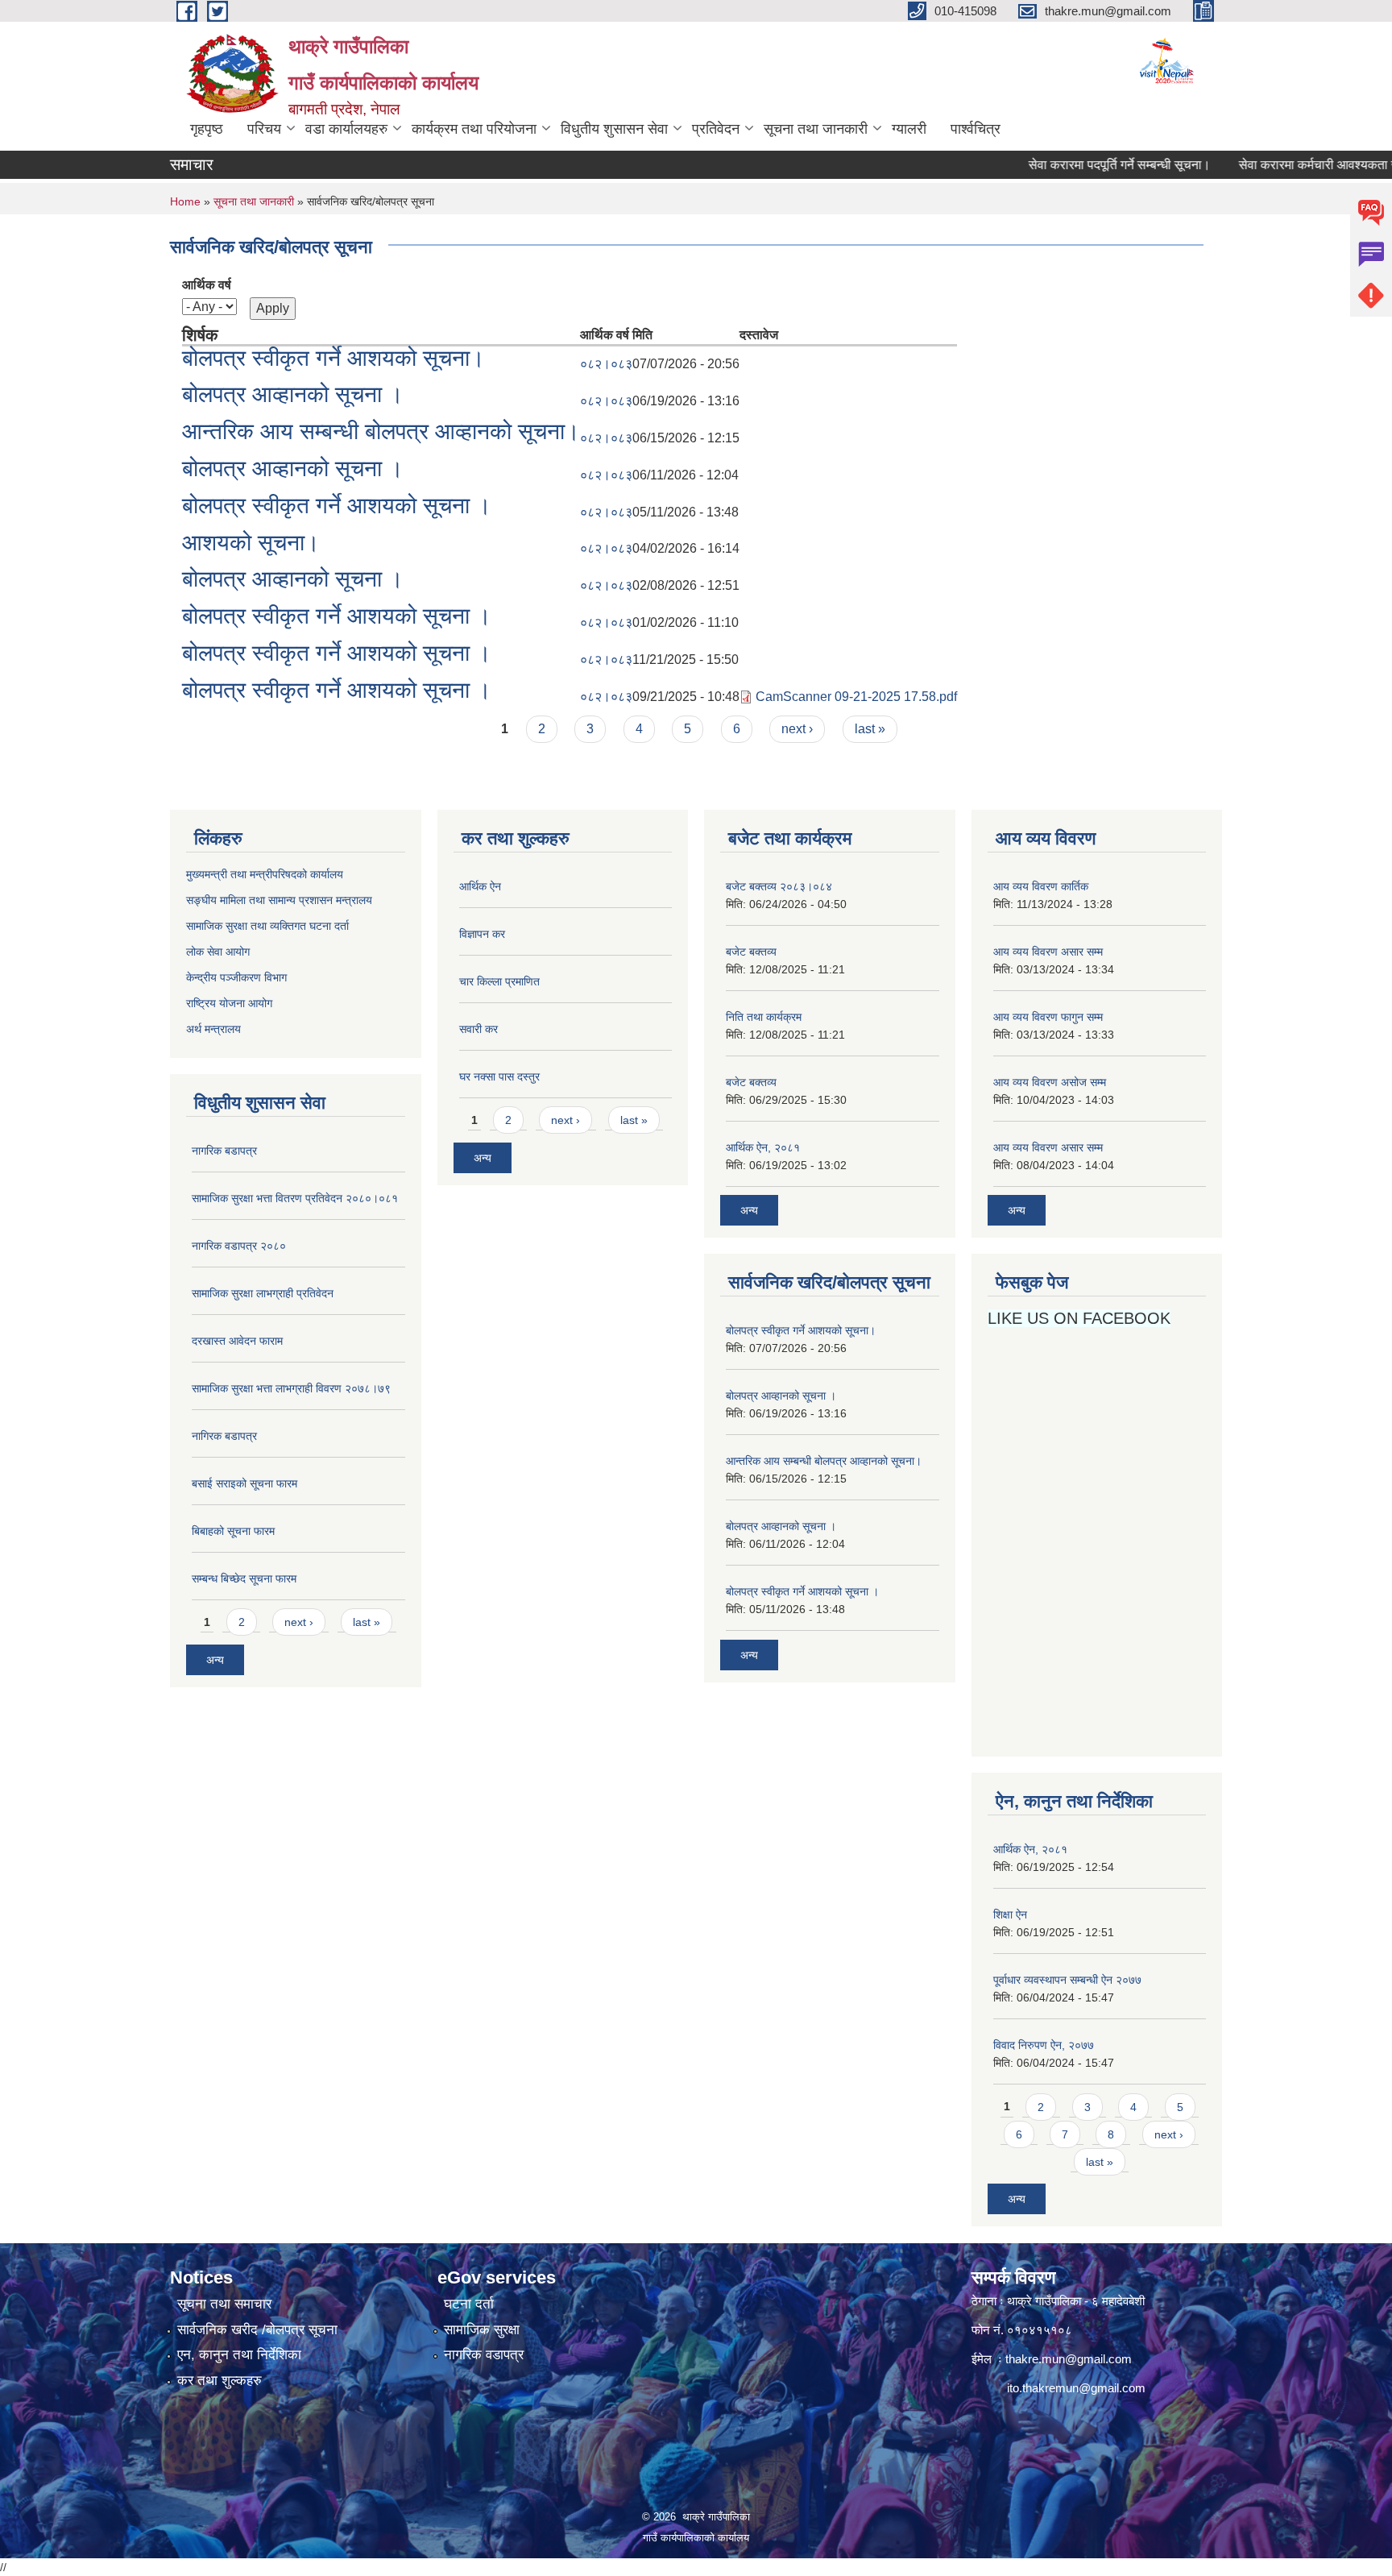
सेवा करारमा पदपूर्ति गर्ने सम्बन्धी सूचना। (1078, 165)
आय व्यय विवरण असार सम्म (1048, 952)
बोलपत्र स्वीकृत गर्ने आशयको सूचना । (337, 506)
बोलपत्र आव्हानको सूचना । (293, 394)
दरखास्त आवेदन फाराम (237, 1341)
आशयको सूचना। (251, 543)
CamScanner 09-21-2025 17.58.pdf (856, 697)
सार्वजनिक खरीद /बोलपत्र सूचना (257, 2330)
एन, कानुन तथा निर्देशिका (239, 2355)
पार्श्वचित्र (976, 129)
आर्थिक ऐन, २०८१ (763, 1147)
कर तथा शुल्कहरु (220, 2381)
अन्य (215, 1660)
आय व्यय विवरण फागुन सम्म (1048, 1017)
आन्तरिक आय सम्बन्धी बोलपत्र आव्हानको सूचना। (381, 431)
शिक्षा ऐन (1010, 1914)
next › (797, 729)
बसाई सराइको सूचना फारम (244, 1483)
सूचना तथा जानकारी (816, 129)
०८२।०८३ (606, 364)
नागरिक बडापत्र (224, 1151)
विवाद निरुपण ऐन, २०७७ (1044, 2045)
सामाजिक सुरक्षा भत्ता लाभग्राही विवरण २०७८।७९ (291, 1388)
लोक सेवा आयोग (220, 952)
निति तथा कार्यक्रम (764, 1017)
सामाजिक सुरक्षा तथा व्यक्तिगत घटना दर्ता (267, 926)
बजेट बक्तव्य (751, 952)
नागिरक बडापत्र (224, 1436)
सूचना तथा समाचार (224, 2304)
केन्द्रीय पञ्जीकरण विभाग (236, 977)
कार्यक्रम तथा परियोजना (474, 129)
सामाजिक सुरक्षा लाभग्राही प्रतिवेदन (263, 1293)
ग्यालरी (909, 129)
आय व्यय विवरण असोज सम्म (1050, 1082)
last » (870, 729)
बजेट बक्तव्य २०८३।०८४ (779, 886)
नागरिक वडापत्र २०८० (239, 1246)
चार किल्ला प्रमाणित (499, 981)
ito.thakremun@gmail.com (1076, 2388)
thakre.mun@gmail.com (1069, 2359)
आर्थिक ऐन (480, 886)
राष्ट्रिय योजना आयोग (229, 1003)
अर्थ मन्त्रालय (213, 1029)
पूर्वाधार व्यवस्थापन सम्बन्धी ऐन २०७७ (1067, 1980)
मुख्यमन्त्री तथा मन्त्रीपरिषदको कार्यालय (265, 874)
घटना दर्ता (469, 2304)
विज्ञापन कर (482, 934)
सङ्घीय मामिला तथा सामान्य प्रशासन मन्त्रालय (279, 900)
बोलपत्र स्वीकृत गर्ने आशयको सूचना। (333, 358)
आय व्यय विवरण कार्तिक (1041, 886)
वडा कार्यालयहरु (346, 129)
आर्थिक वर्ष (207, 285)
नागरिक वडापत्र (484, 2355)
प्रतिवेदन (716, 129)
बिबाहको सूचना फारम (233, 1531)
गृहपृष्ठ (207, 129)
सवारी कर (478, 1029)
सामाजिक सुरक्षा (482, 2330)
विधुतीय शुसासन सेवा (614, 129)
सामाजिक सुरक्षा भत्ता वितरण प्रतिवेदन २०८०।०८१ (295, 1198)
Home (185, 201)
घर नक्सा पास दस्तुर (499, 1076)
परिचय (264, 129)
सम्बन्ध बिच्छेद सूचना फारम (244, 1578)
